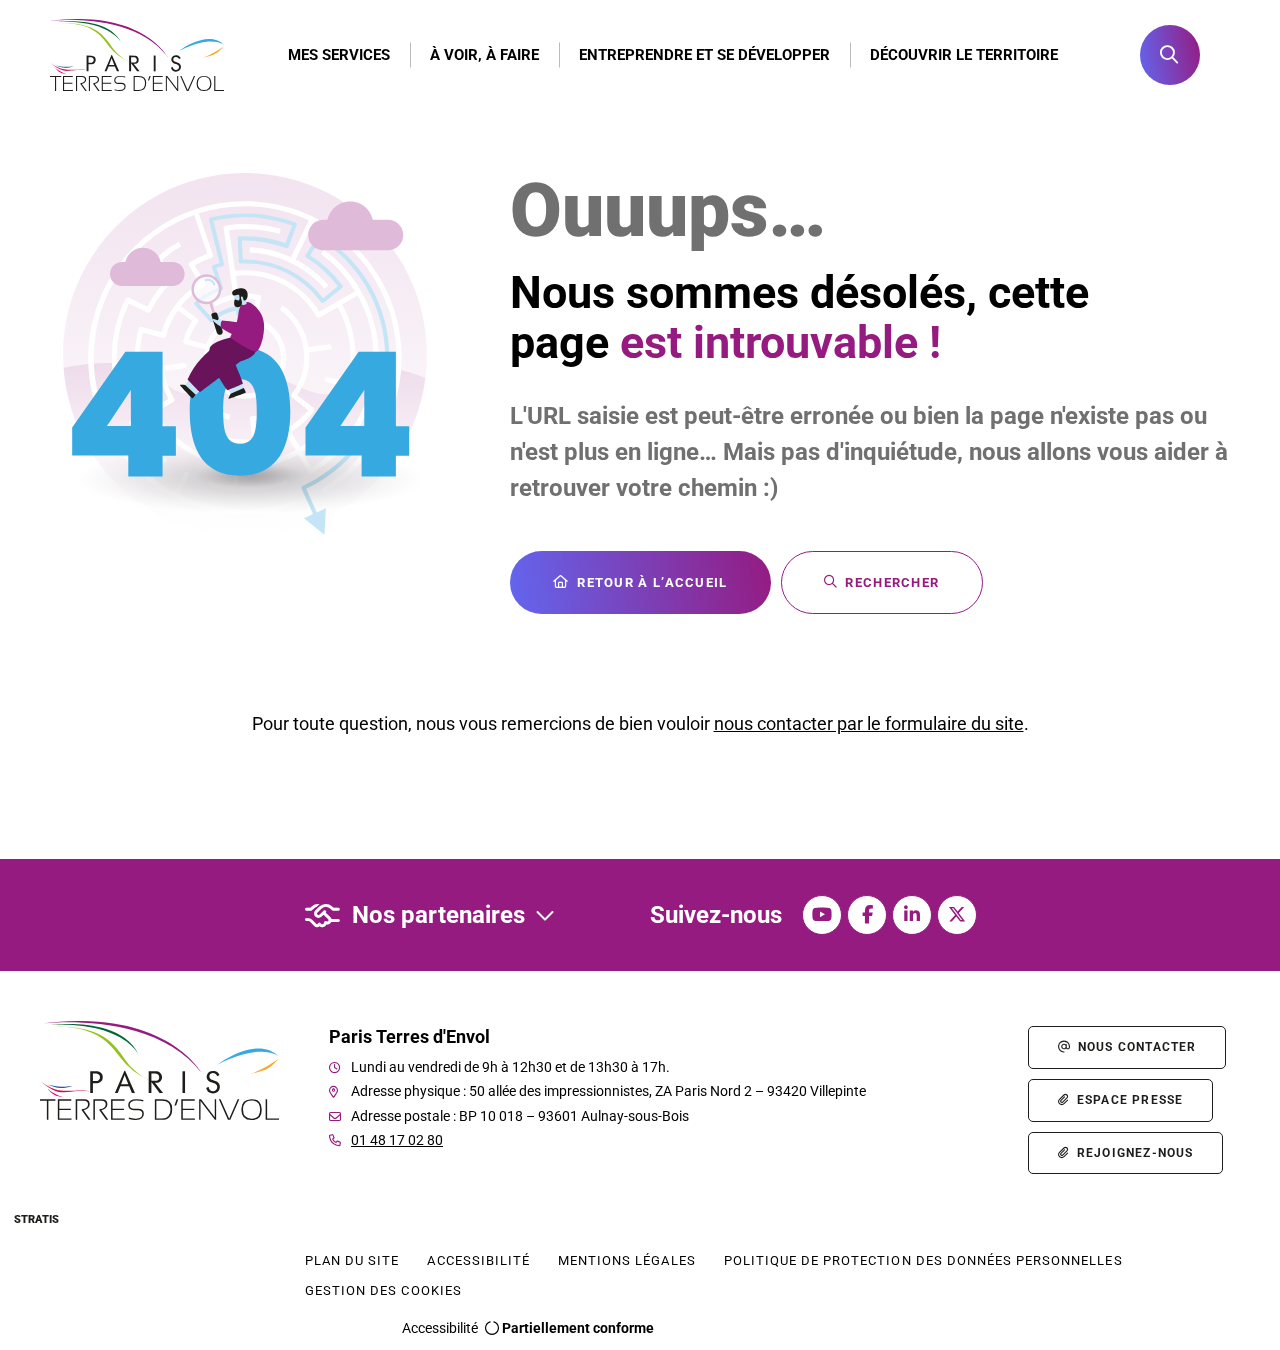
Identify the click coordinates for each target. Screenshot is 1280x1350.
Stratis (36, 1219)
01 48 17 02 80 (397, 1140)
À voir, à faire (484, 55)
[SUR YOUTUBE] (822, 915)
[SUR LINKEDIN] (912, 915)
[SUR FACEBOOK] (867, 915)
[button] (1170, 55)
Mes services (339, 55)
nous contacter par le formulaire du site (869, 723)
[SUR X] (957, 915)
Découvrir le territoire (964, 55)
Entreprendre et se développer (704, 55)
